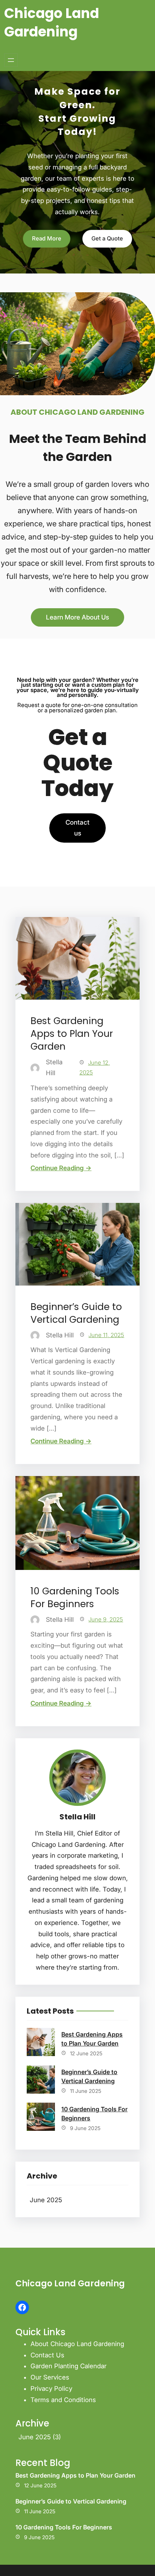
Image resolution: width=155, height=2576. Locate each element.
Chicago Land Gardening (52, 23)
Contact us (77, 828)
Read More (47, 238)
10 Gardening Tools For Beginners (75, 1598)
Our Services (50, 2377)
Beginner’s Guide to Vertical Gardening (76, 1313)
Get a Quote (107, 238)
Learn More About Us (77, 617)
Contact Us (47, 2355)
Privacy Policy (51, 2389)
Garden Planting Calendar (68, 2366)
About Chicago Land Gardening (77, 2344)
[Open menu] (11, 60)
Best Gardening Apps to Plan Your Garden (72, 1034)
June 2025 (46, 2200)
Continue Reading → (61, 1168)
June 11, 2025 (106, 1335)
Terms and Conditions (63, 2400)
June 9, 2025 (106, 1619)
